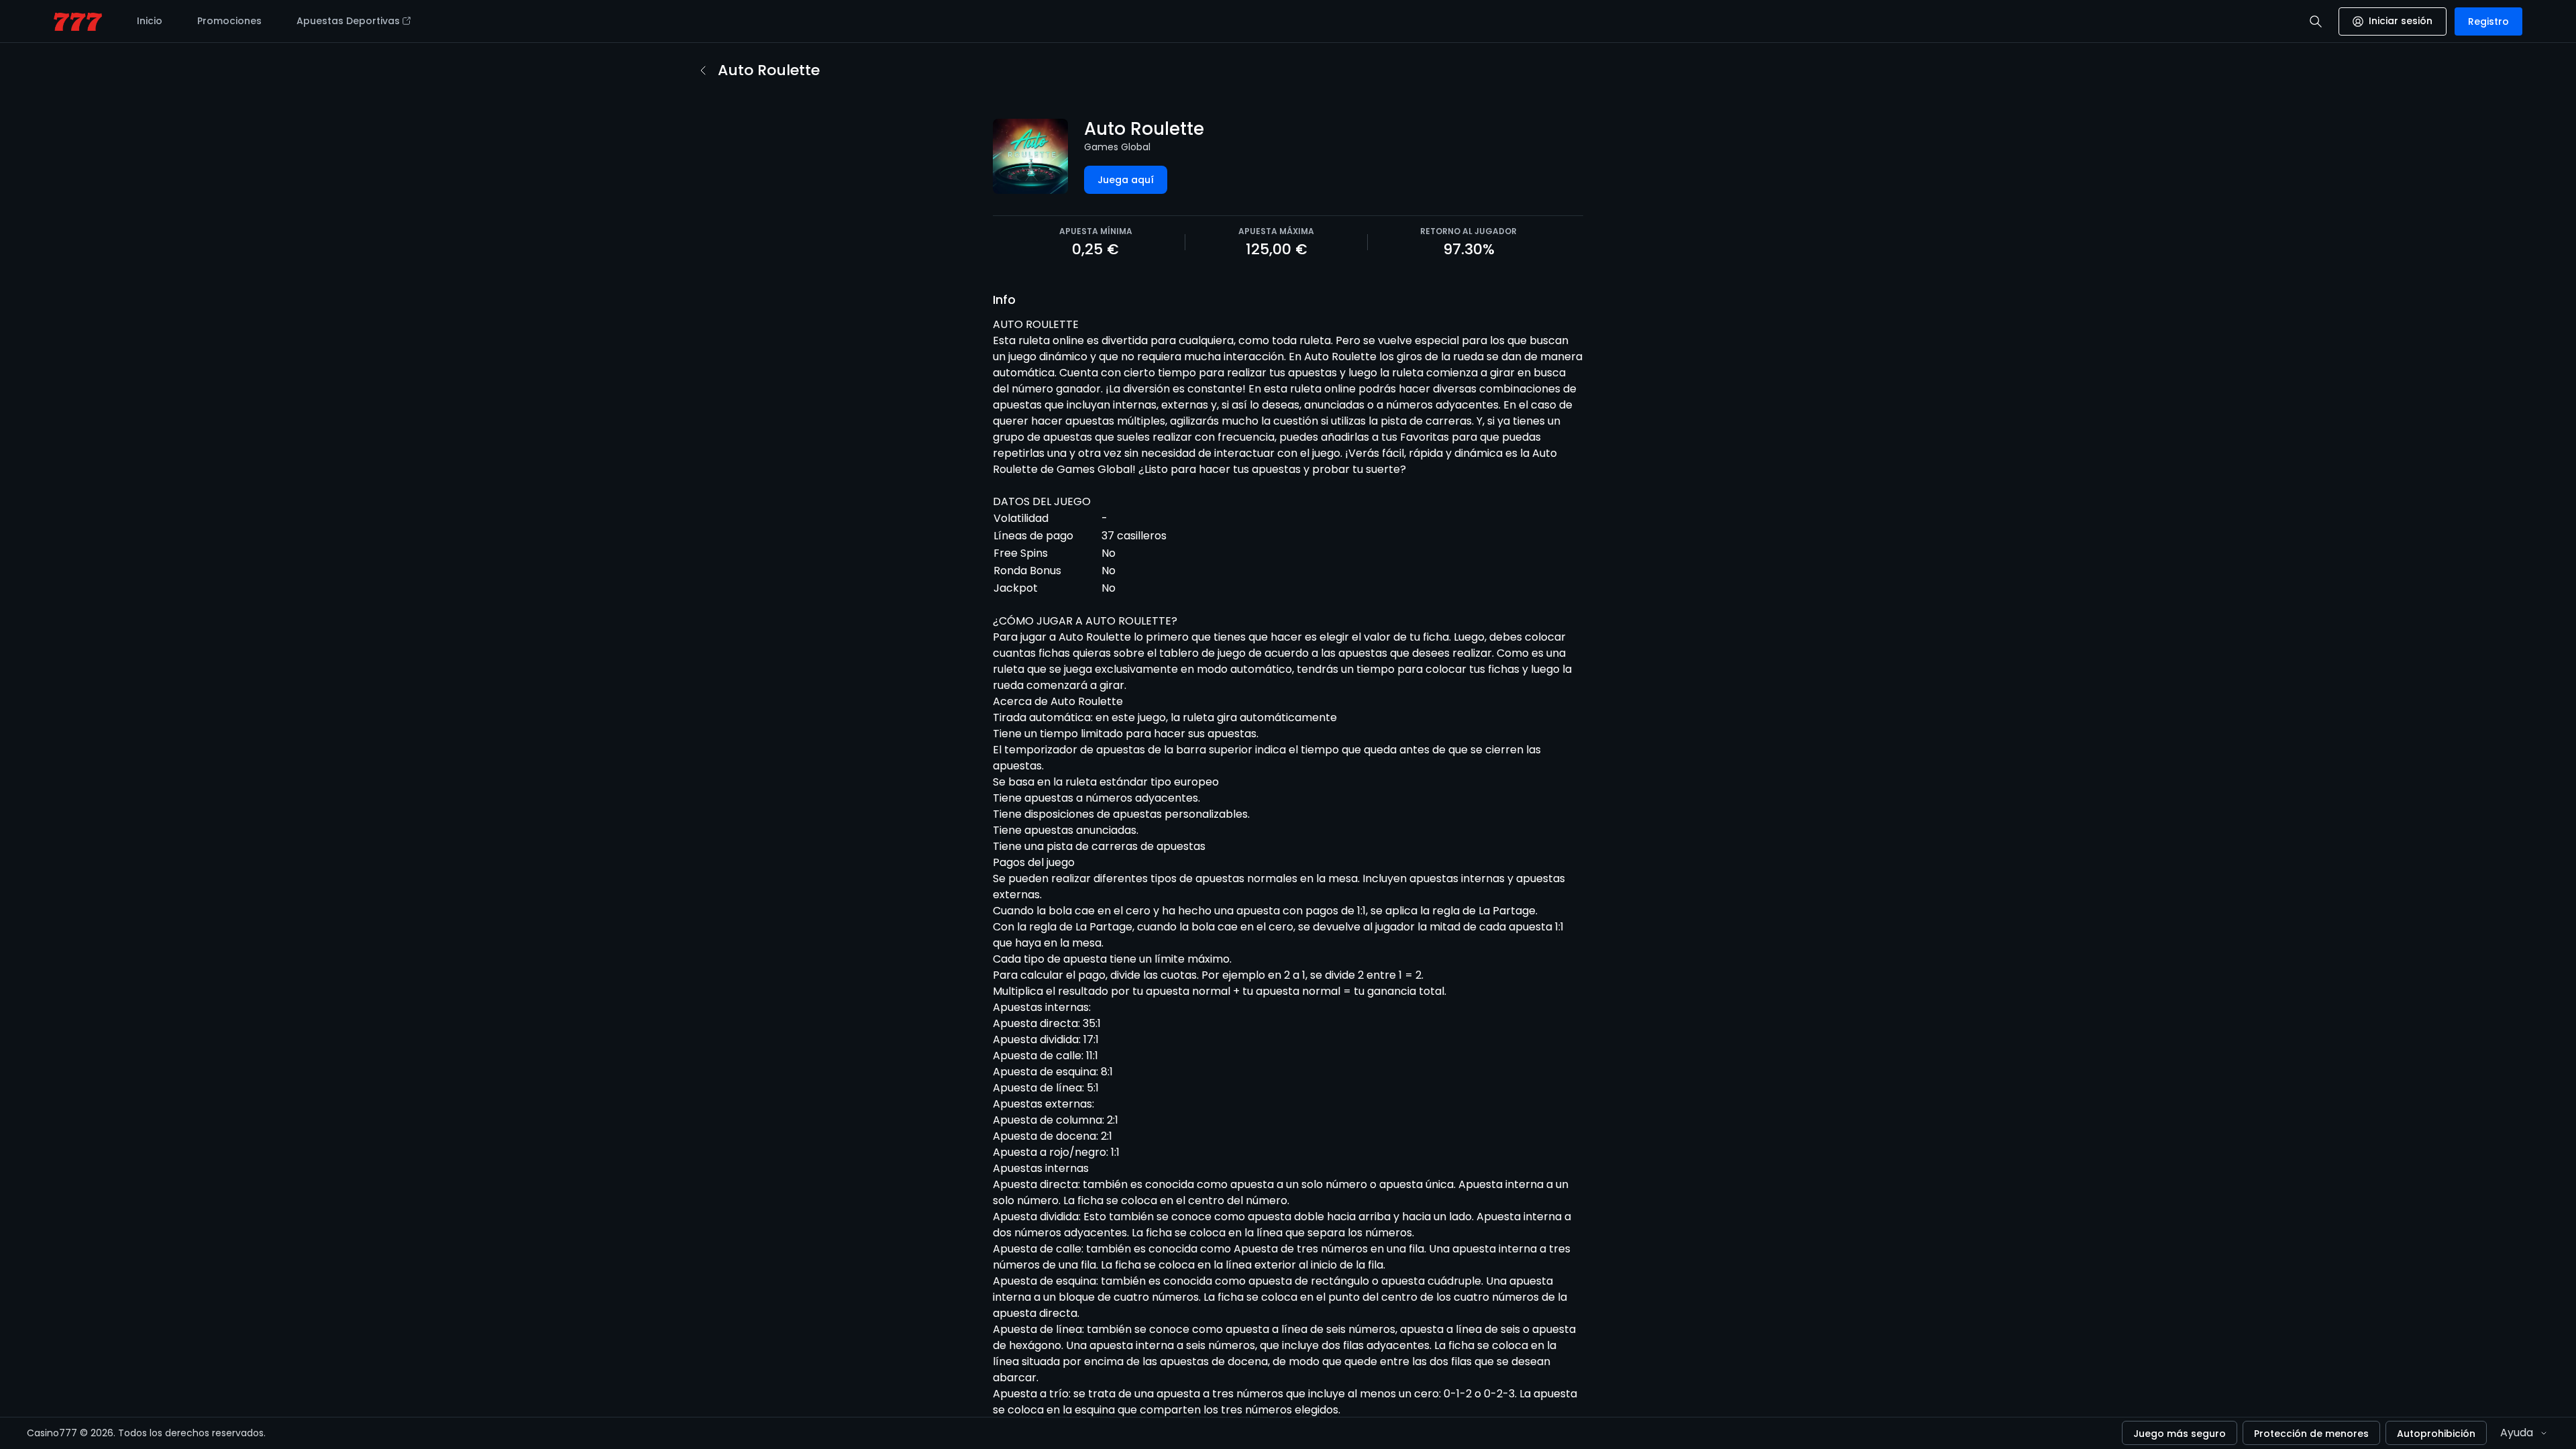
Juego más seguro (2180, 1434)
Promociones (229, 21)
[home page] (78, 22)
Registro (2488, 21)
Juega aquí (1126, 180)
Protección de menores (2311, 1434)
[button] (2316, 21)
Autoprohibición (2436, 1434)
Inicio (150, 21)
